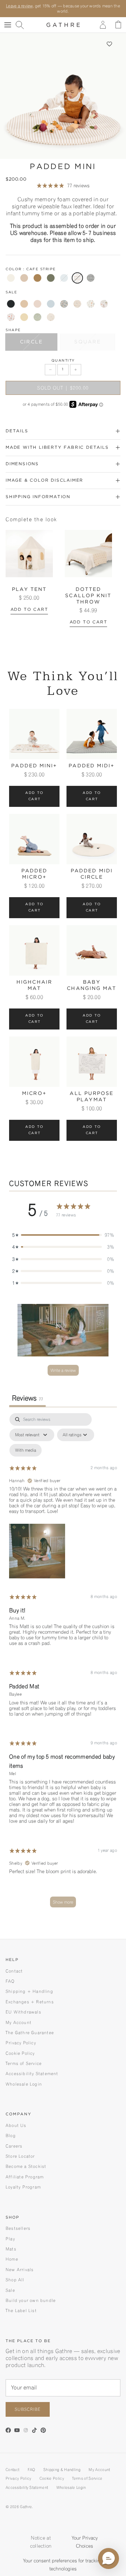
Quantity (63, 361)
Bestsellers (18, 2228)
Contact (14, 1971)
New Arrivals (20, 2270)
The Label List (21, 2310)
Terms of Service (24, 2063)
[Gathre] (63, 25)
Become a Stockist (26, 2166)
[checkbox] (26, 1450)
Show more (63, 1902)
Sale (10, 2290)
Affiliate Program (25, 2177)
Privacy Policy (21, 2043)
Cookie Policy (20, 2053)
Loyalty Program (23, 2187)
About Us (16, 2125)
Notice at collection (41, 2542)
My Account (19, 2022)
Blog (11, 2135)
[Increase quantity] (76, 370)
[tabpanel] (63, 1664)
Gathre (26, 2507)
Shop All (15, 2280)
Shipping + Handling (29, 1991)
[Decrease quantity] (50, 370)
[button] (109, 44)
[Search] (23, 25)
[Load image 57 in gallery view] (63, 96)
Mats (11, 2249)
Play (10, 2239)
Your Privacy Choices (85, 2542)
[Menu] (8, 25)
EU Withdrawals (23, 2012)
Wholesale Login (24, 2084)
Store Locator (20, 2156)
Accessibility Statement (32, 2074)
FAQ (10, 1981)
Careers (14, 2146)
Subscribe (28, 2409)
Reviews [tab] (27, 1398)
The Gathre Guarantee (30, 2033)
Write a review (63, 1370)
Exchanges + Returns (30, 2002)
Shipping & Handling (62, 2470)
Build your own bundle (31, 2300)
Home (12, 2259)
